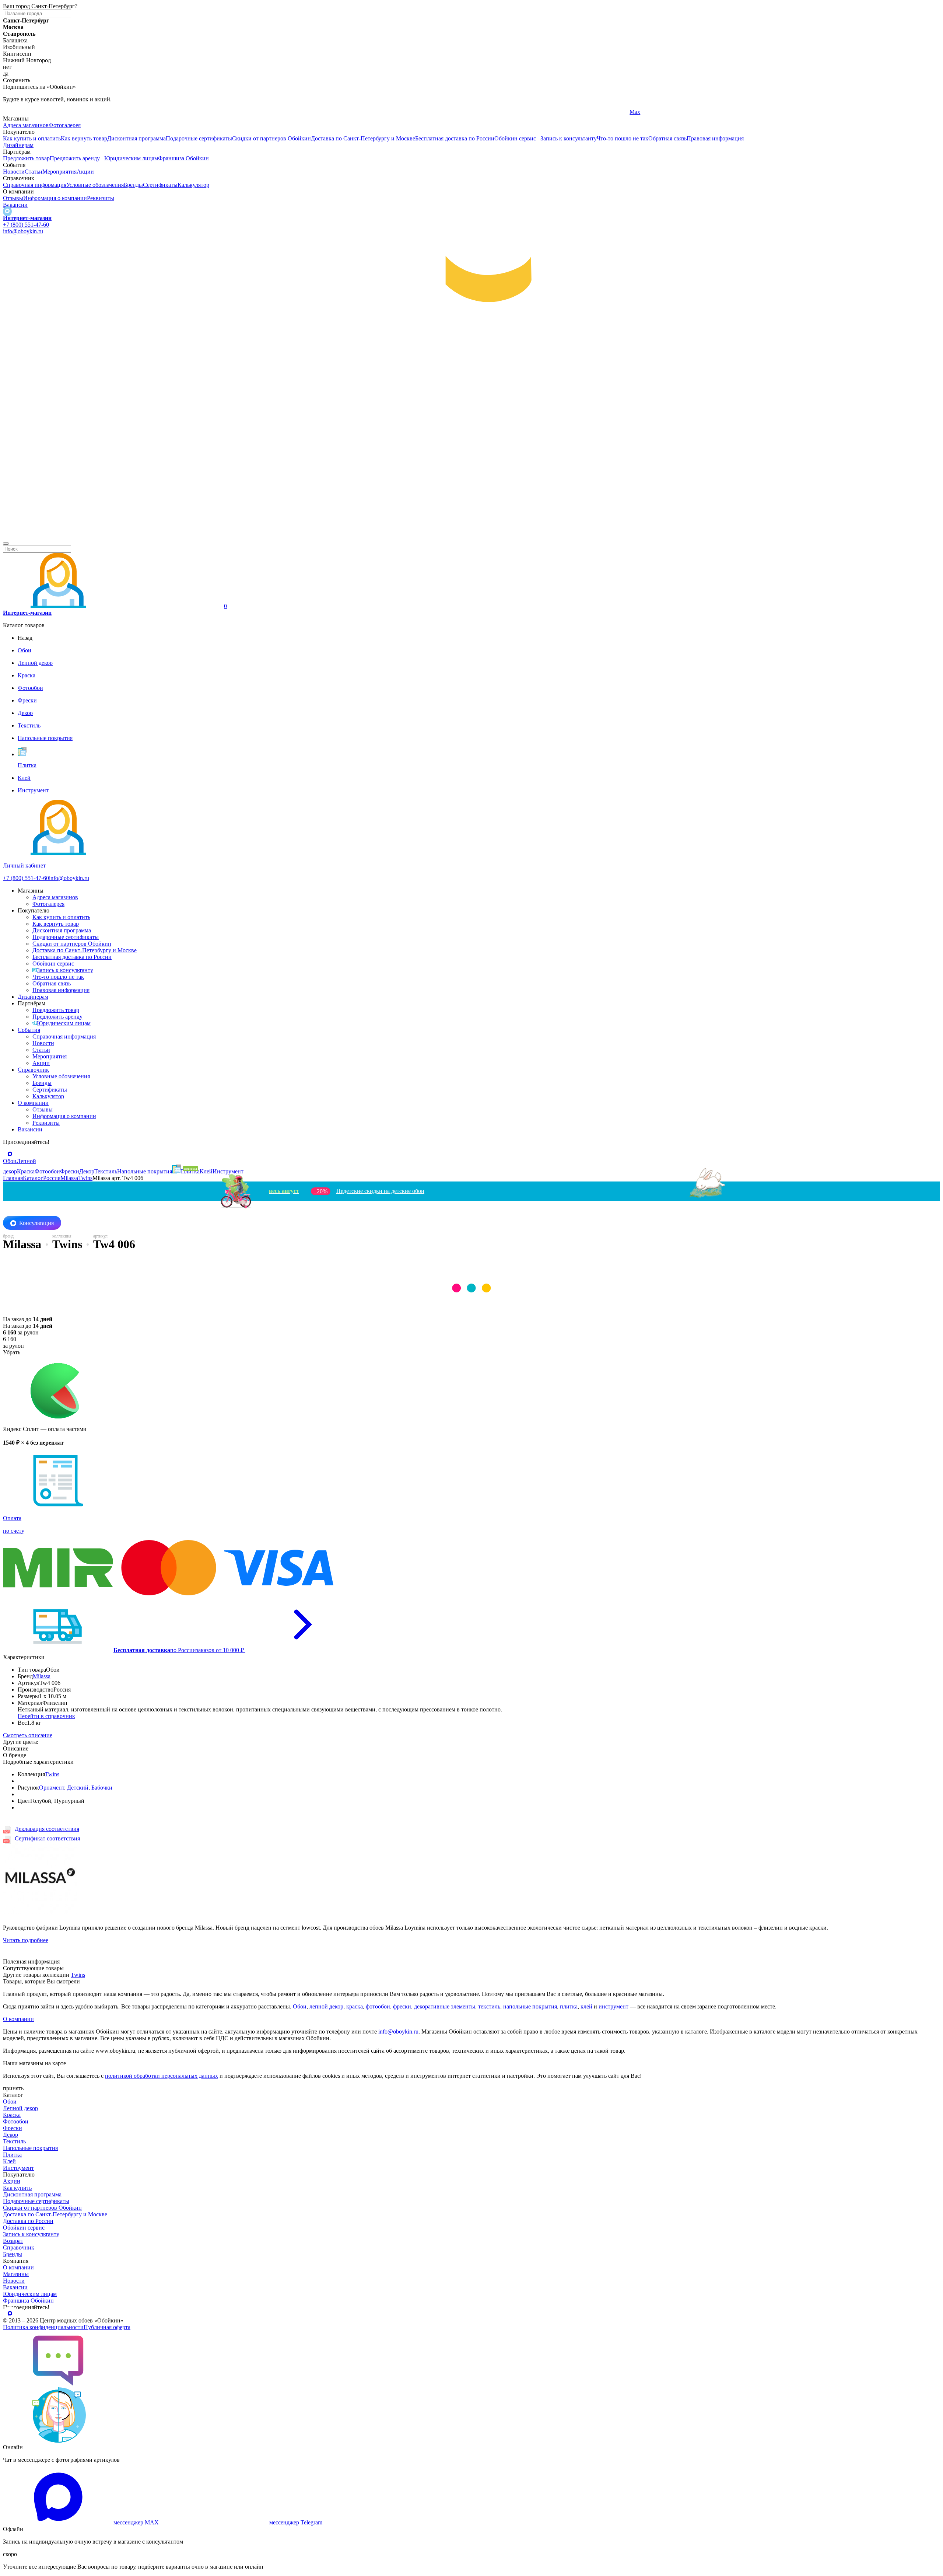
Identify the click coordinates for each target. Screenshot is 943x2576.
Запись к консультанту (569, 138)
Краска (12, 2115)
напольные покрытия (530, 2006)
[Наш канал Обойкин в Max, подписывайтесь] (7, 211)
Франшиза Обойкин (183, 158)
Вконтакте (329, 112)
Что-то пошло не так (623, 138)
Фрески (13, 2128)
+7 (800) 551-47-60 (26, 225)
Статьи (34, 172)
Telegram (14, 112)
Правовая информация (715, 138)
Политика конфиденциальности (43, 2327)
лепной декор (326, 2006)
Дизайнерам (18, 145)
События (29, 1030)
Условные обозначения (95, 185)
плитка (569, 2006)
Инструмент (18, 2168)
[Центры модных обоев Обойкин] (471, 535)
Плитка (12, 2155)
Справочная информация (35, 185)
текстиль (489, 2006)
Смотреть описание (28, 1735)
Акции (85, 172)
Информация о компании (55, 198)
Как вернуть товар (84, 138)
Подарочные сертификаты (199, 138)
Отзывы (13, 198)
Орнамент (52, 1788)
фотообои (378, 2006)
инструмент (614, 2006)
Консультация (36, 1223)
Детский (78, 1788)
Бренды (133, 185)
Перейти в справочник (46, 1716)
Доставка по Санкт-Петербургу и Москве (363, 138)
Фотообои (16, 2121)
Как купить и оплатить (32, 138)
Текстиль (14, 2141)
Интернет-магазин (27, 218)
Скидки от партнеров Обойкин (271, 138)
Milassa (42, 1676)
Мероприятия (59, 172)
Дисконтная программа (136, 138)
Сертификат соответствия (47, 1838)
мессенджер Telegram (296, 2522)
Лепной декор (20, 2108)
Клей (9, 2161)
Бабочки (102, 1788)
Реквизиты (101, 198)
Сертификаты (160, 185)
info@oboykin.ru (23, 231)
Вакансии (15, 205)
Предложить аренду (75, 158)
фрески (402, 2006)
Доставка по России (28, 2221)
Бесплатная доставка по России (455, 138)
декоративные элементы (445, 2006)
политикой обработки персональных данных (162, 2076)
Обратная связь (667, 138)
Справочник (33, 1070)
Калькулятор (193, 185)
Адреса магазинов (26, 125)
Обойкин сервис (515, 138)
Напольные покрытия (30, 2148)
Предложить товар (26, 158)
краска (355, 2006)
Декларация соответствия (47, 1829)
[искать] (6, 544)
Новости (14, 172)
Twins (52, 1774)
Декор (10, 2135)
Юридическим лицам (131, 158)
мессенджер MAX (136, 2522)
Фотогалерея (65, 125)
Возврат (13, 2241)
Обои (300, 2006)
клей (586, 2006)
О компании (33, 1103)
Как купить (17, 2188)
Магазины (16, 2274)
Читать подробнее (26, 1940)
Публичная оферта (107, 2327)
